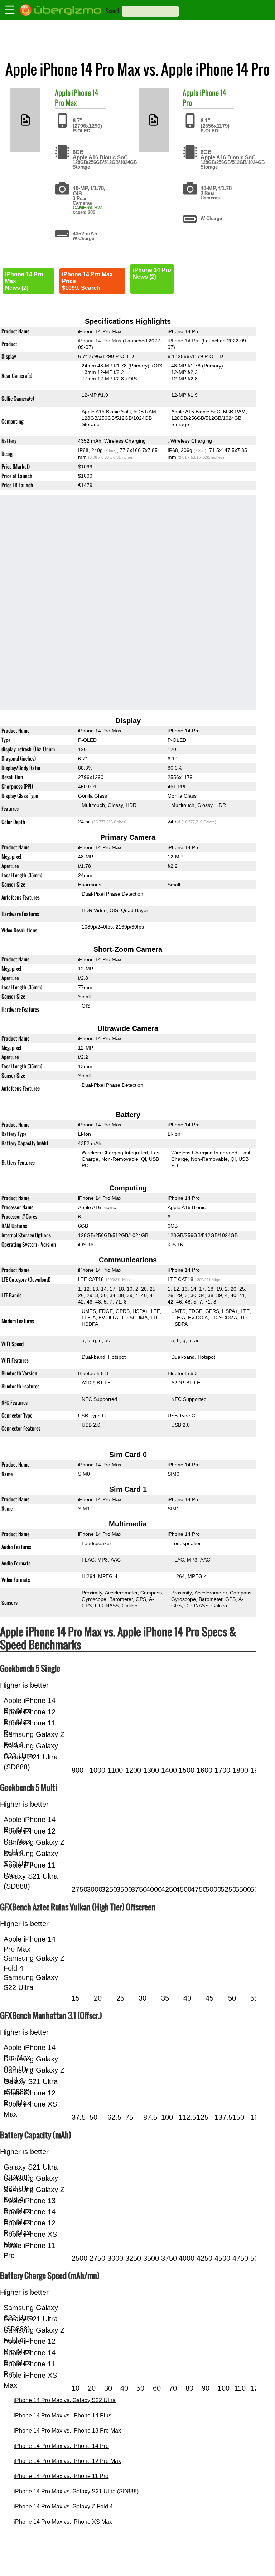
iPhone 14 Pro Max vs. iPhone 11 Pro (61, 2476)
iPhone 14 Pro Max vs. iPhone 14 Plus (62, 2416)
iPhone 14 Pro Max (77, 98)
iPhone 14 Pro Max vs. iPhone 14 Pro (61, 2446)
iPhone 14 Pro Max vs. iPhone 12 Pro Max (67, 2461)
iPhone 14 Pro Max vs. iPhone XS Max (63, 2522)
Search (113, 11)
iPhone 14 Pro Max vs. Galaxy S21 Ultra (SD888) (76, 2491)
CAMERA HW (87, 208)
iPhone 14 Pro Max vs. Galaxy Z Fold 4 (63, 2506)
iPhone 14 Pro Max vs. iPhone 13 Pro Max (67, 2431)
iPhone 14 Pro (204, 98)
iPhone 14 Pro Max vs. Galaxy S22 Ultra (65, 2400)
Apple (63, 93)
